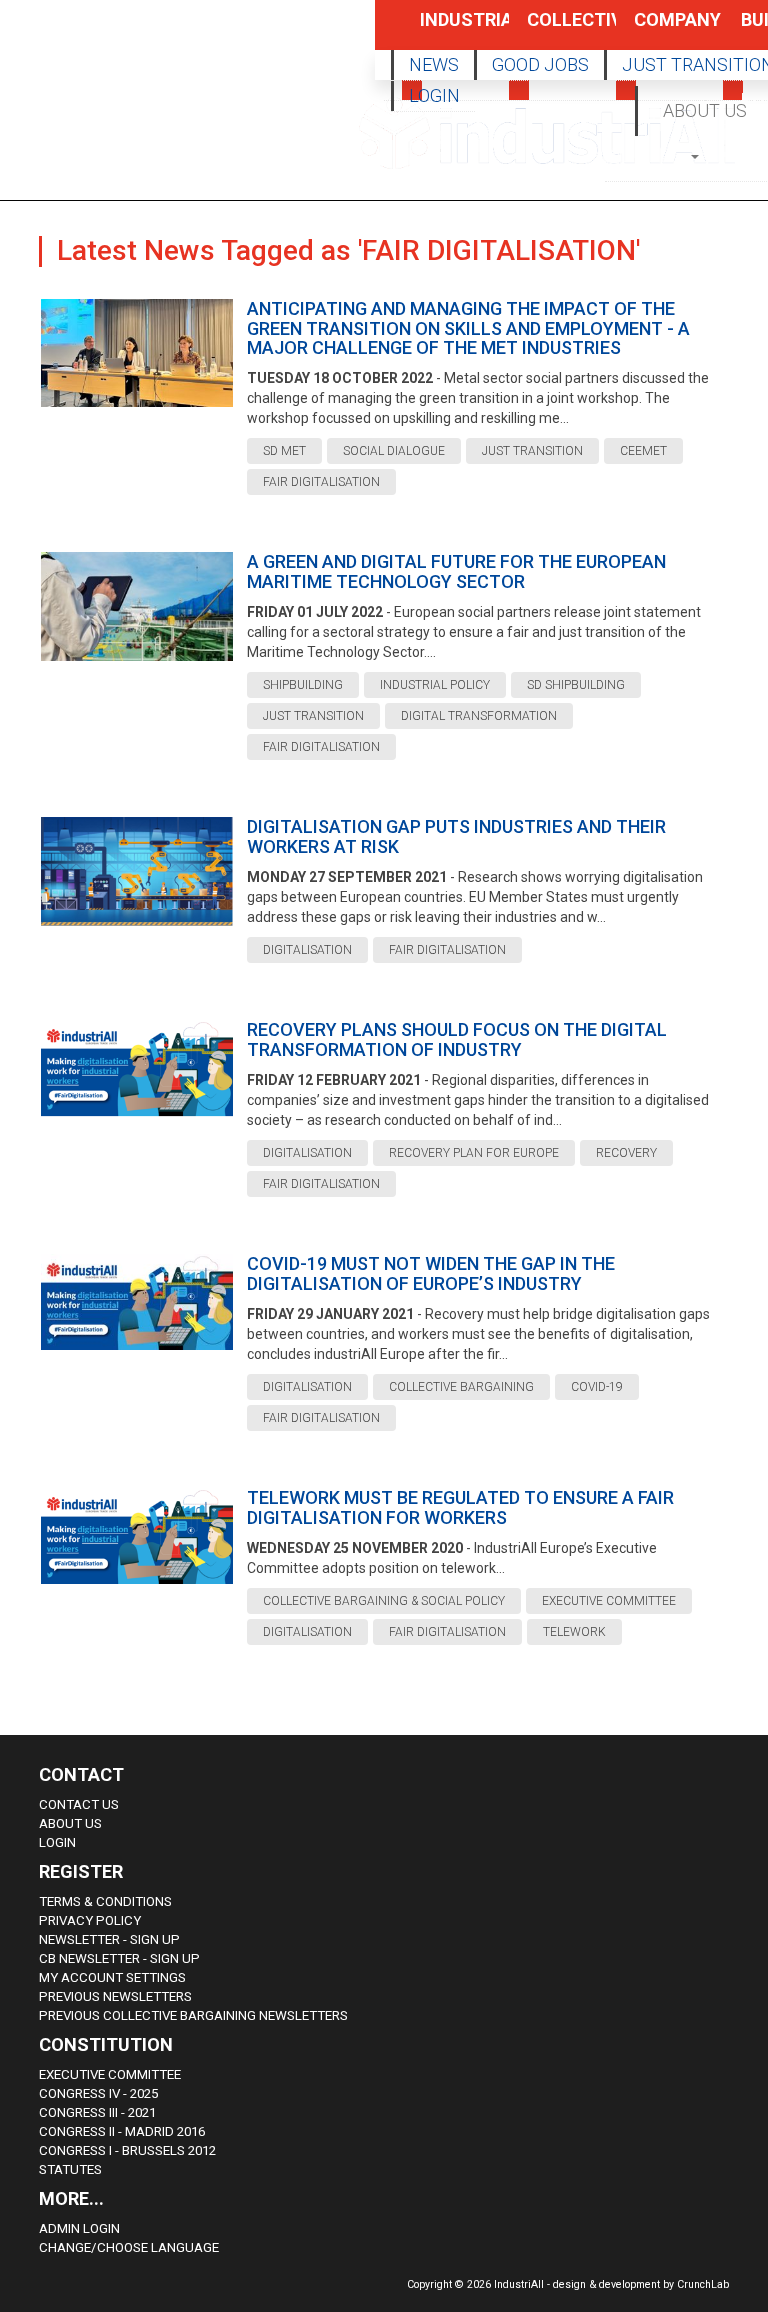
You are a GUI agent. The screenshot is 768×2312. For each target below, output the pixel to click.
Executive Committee (110, 2074)
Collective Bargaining (550, 29)
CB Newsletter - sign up (119, 1958)
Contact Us (79, 1804)
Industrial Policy (443, 29)
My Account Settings (112, 1977)
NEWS (434, 64)
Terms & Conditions (105, 1901)
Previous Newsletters (115, 1996)
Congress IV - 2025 (98, 2093)
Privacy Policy (90, 1920)
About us (70, 1823)
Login (57, 1842)
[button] (696, 155)
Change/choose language (129, 2247)
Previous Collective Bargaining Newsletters (193, 2015)
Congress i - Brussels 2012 (127, 2150)
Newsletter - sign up (109, 1939)
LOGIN (434, 95)
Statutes (70, 2169)
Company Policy (657, 29)
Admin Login (79, 2228)
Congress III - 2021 (97, 2112)
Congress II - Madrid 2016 (122, 2131)
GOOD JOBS (540, 64)
